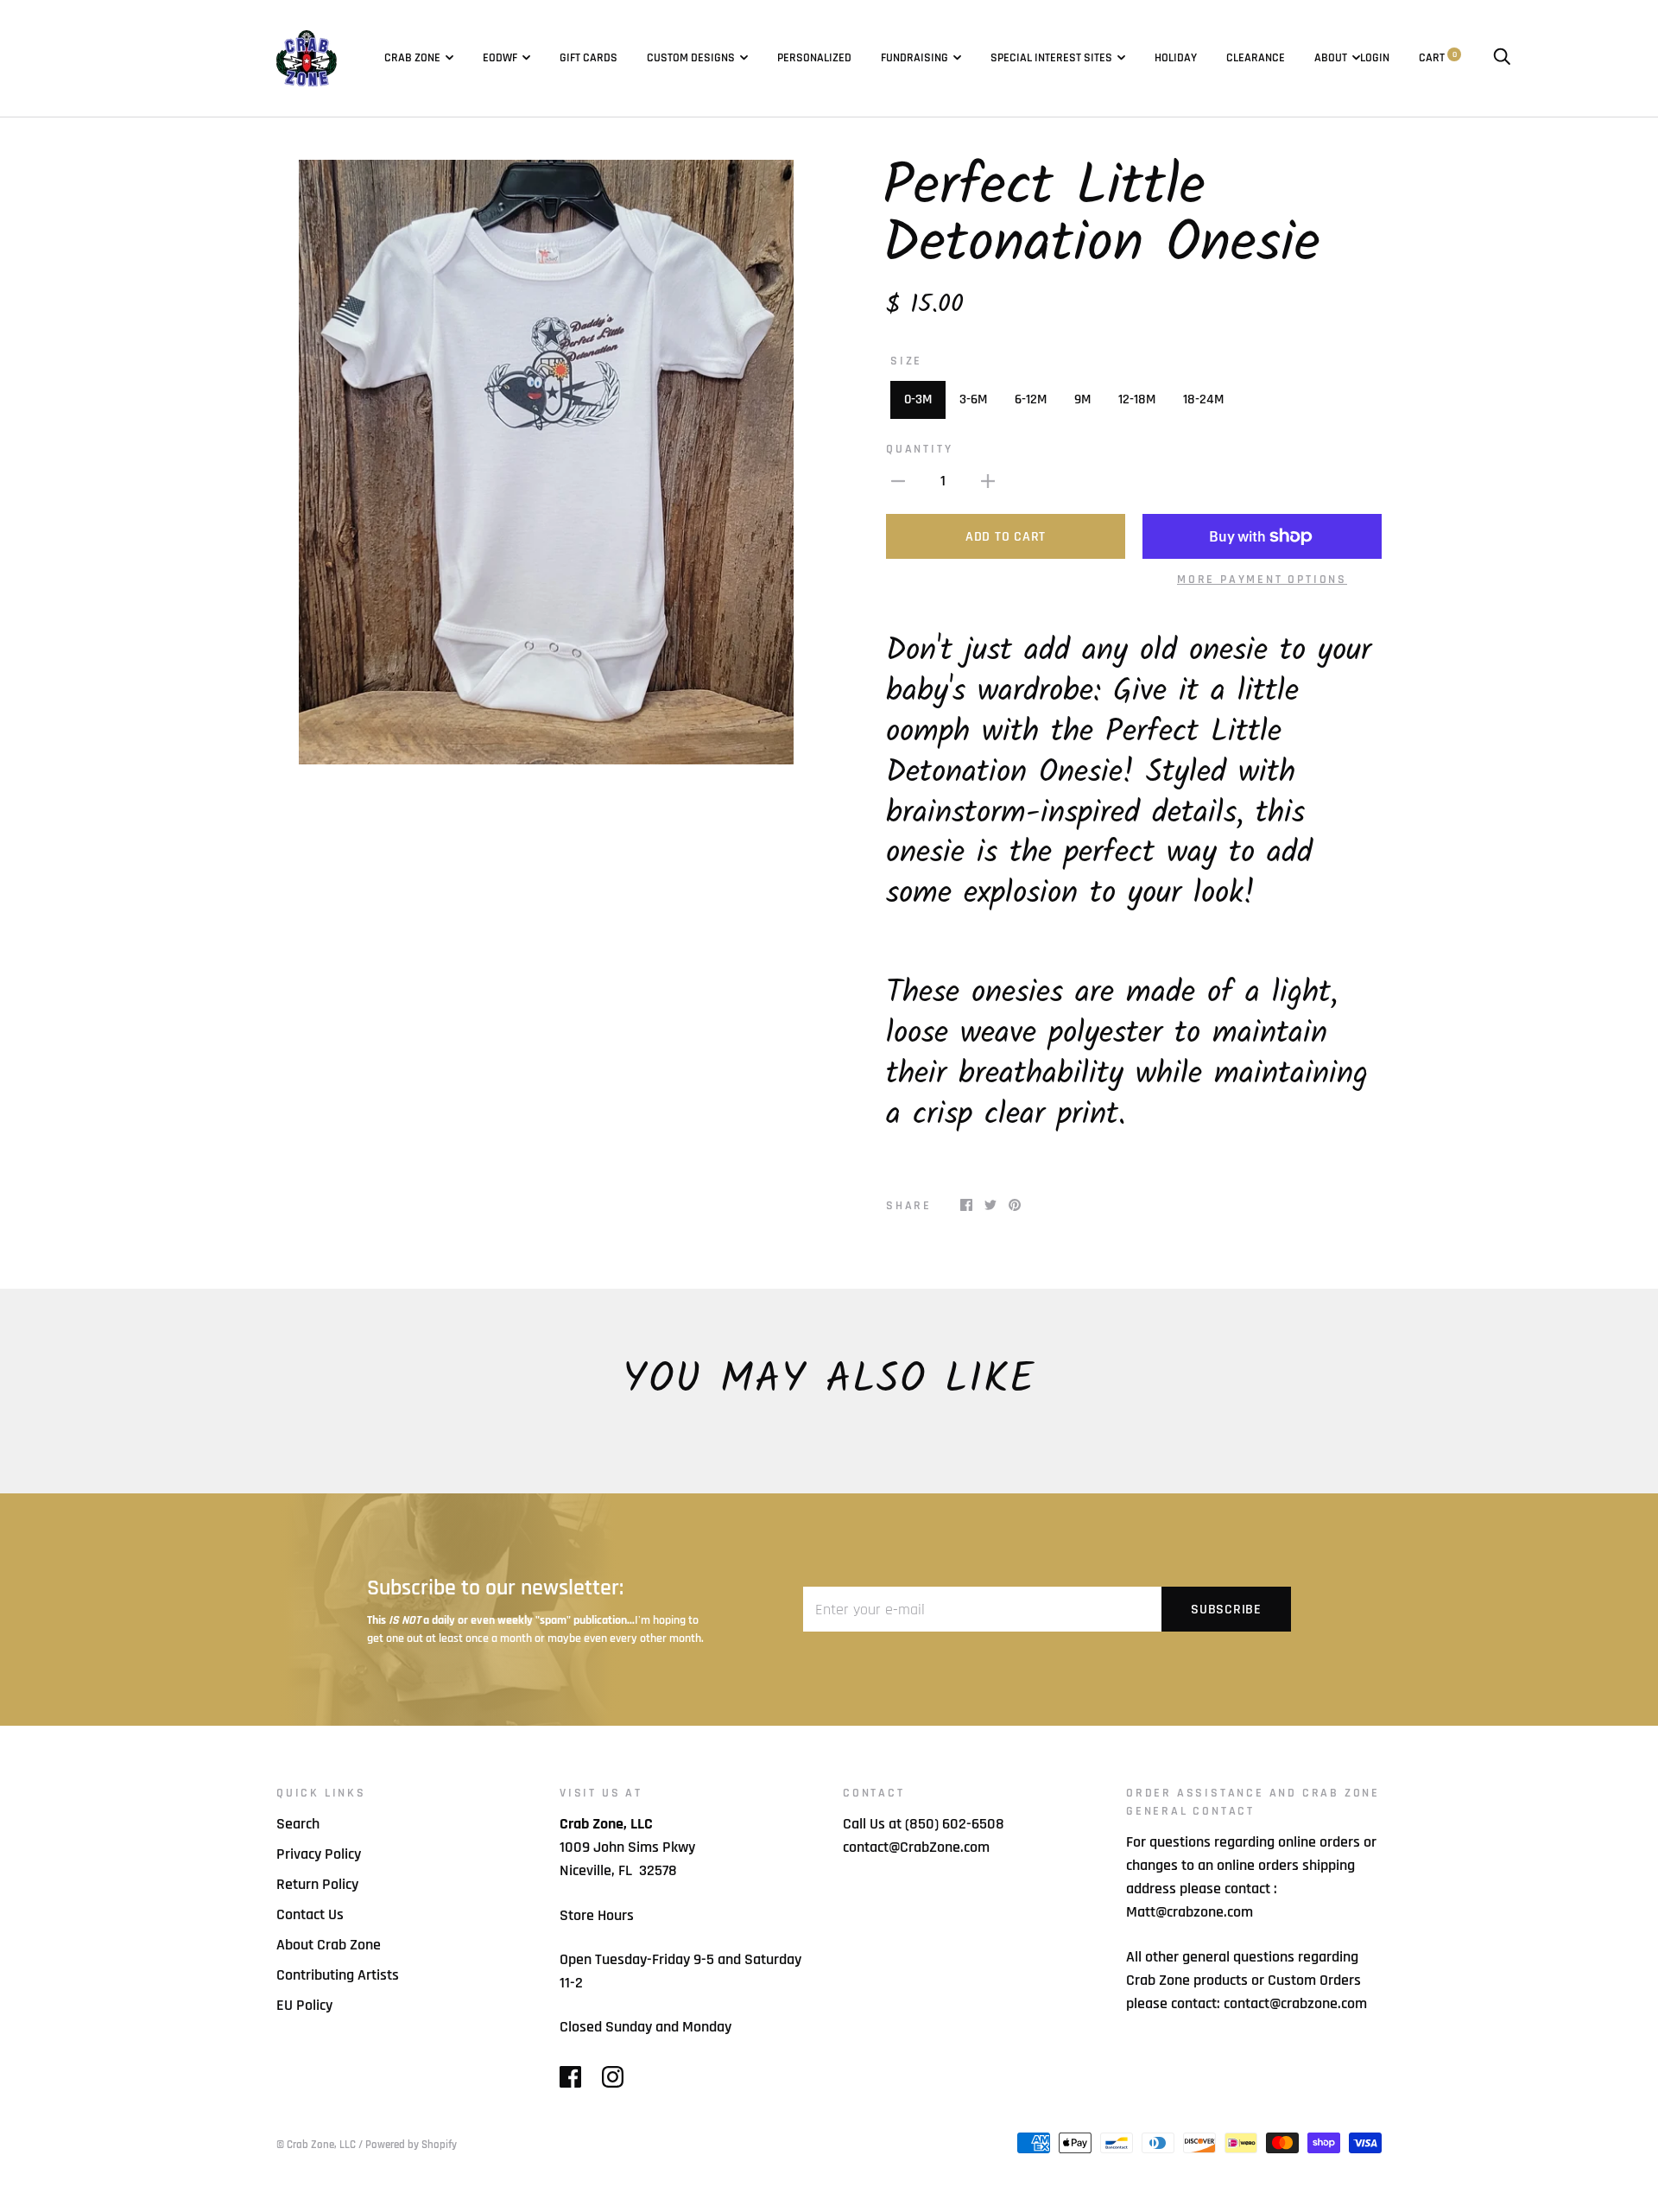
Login (1375, 58)
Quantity (919, 449)
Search (298, 1824)
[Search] (1502, 58)
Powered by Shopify (411, 2145)
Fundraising (914, 58)
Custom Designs (691, 58)
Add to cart (1006, 537)
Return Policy (317, 1884)
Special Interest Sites (1051, 58)
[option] (546, 462)
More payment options (1262, 580)
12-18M (1137, 399)
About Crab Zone (329, 1945)
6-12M (1031, 399)
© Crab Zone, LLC (316, 2145)
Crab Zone (412, 58)
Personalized (814, 58)
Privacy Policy (319, 1854)
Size (906, 361)
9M (1082, 399)
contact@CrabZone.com (916, 1847)
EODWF (500, 58)
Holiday (1176, 58)
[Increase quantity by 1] (988, 481)
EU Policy (304, 2005)
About (1331, 58)
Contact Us (310, 1914)
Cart (1438, 58)
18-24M (1203, 399)
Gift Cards (589, 58)
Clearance (1256, 58)
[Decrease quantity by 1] (898, 481)
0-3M (918, 399)
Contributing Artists (338, 1975)
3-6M (973, 399)
